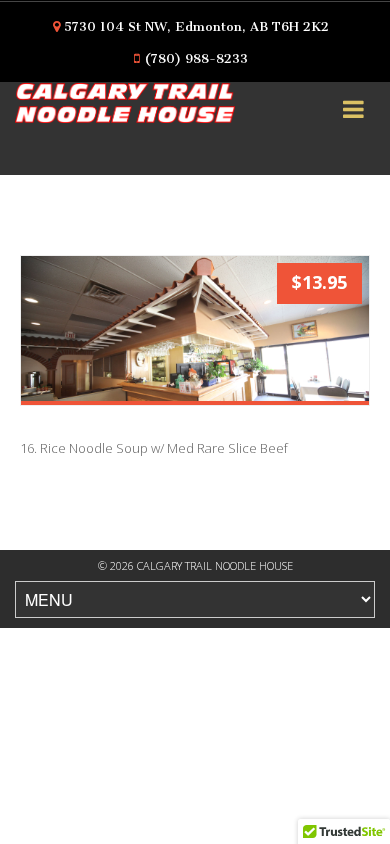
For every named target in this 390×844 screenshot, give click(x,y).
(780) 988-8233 (196, 58)
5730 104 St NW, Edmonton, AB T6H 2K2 (196, 26)
